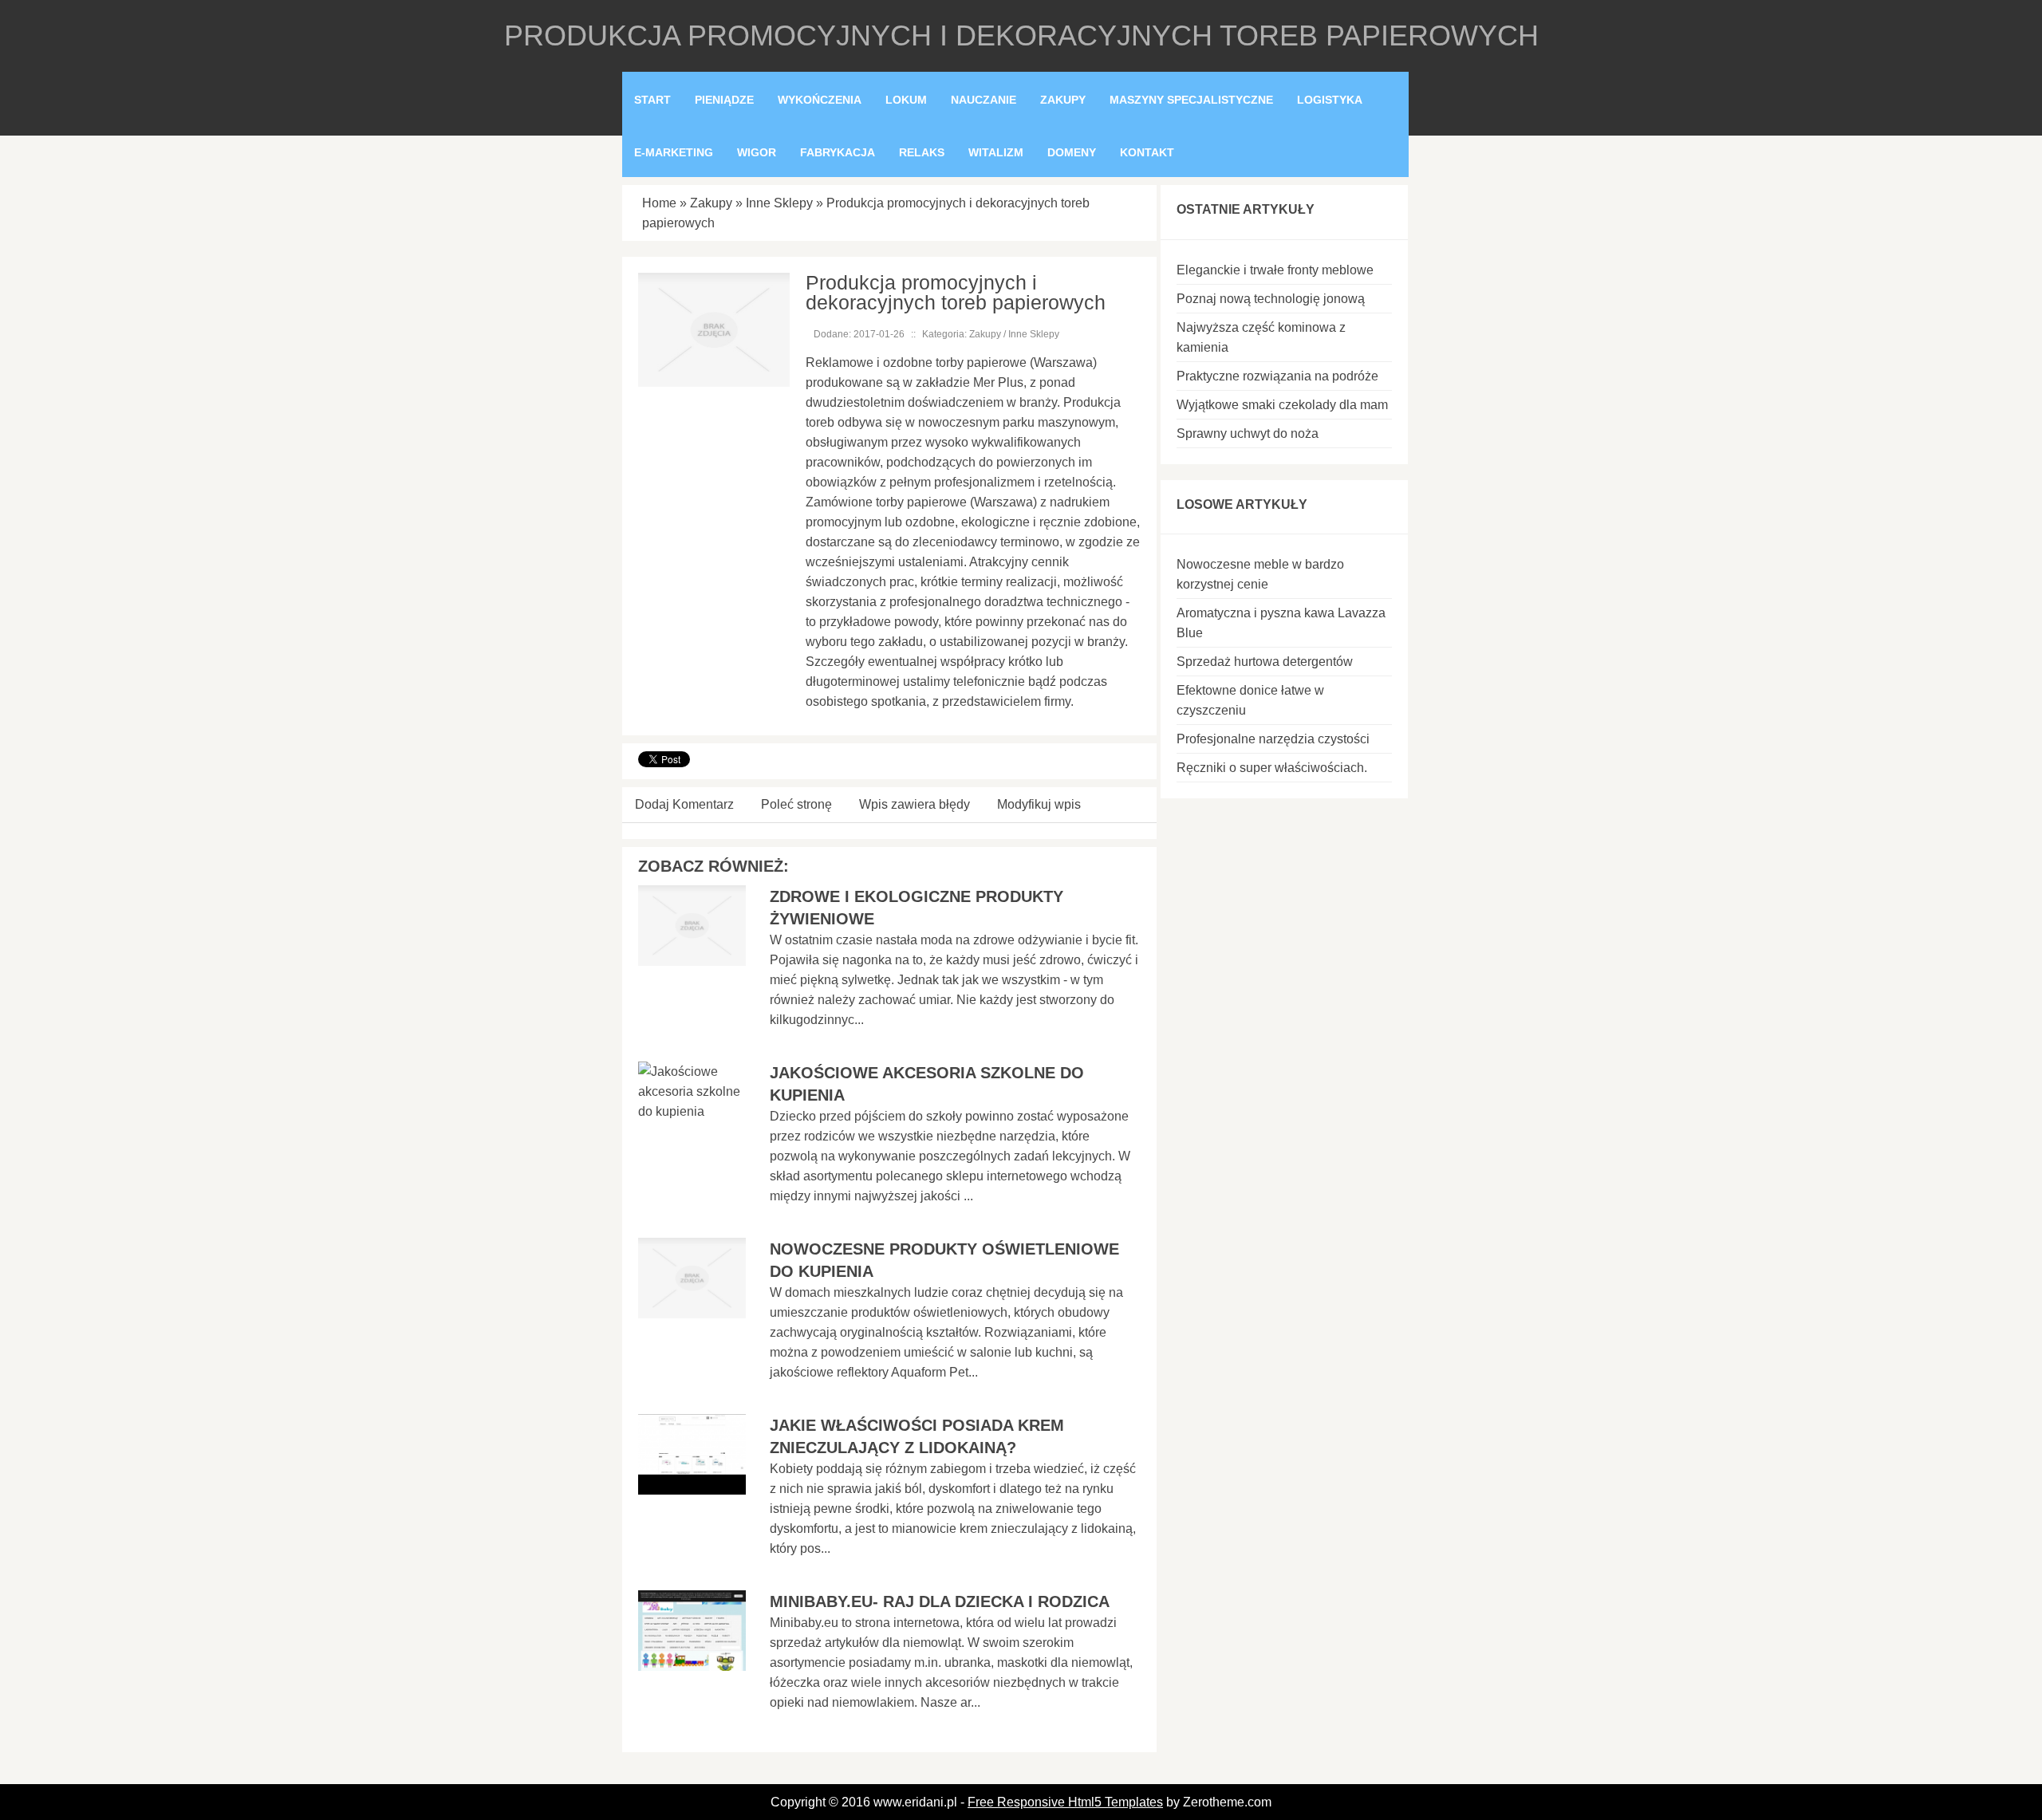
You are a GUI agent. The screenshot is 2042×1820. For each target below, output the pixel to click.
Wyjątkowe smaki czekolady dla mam (1282, 405)
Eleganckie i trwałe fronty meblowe (1275, 270)
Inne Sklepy (779, 203)
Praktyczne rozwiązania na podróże (1277, 376)
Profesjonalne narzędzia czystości (1273, 739)
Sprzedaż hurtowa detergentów (1265, 662)
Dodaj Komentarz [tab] (684, 804)
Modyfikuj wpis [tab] (1039, 804)
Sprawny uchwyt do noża (1248, 433)
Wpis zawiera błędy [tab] (915, 804)
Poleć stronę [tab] (796, 804)
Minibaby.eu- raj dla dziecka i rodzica (940, 1601)
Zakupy (711, 203)
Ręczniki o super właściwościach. (1272, 768)
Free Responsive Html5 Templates (1065, 1802)
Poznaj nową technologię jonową (1271, 299)
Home (659, 203)
